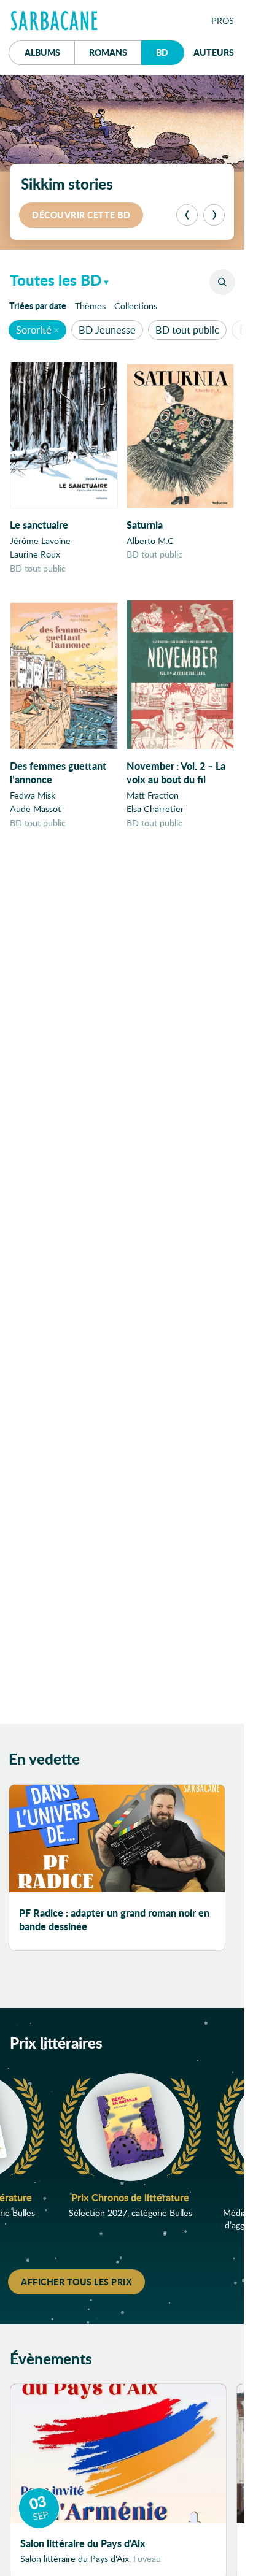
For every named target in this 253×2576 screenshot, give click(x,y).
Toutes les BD (56, 280)
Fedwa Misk (33, 795)
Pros (223, 21)
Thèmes (90, 306)
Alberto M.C (150, 541)
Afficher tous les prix (76, 2282)
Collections (136, 306)
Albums (42, 52)
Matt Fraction (153, 795)
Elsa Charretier (155, 809)
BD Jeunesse (107, 330)
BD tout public (187, 330)
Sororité (34, 330)
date (40, 305)
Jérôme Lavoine (40, 541)
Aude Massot (35, 809)
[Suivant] (214, 215)
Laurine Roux (35, 554)
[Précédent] (187, 215)
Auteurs (214, 52)
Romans (108, 52)
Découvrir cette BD (81, 215)
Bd (170, 52)
